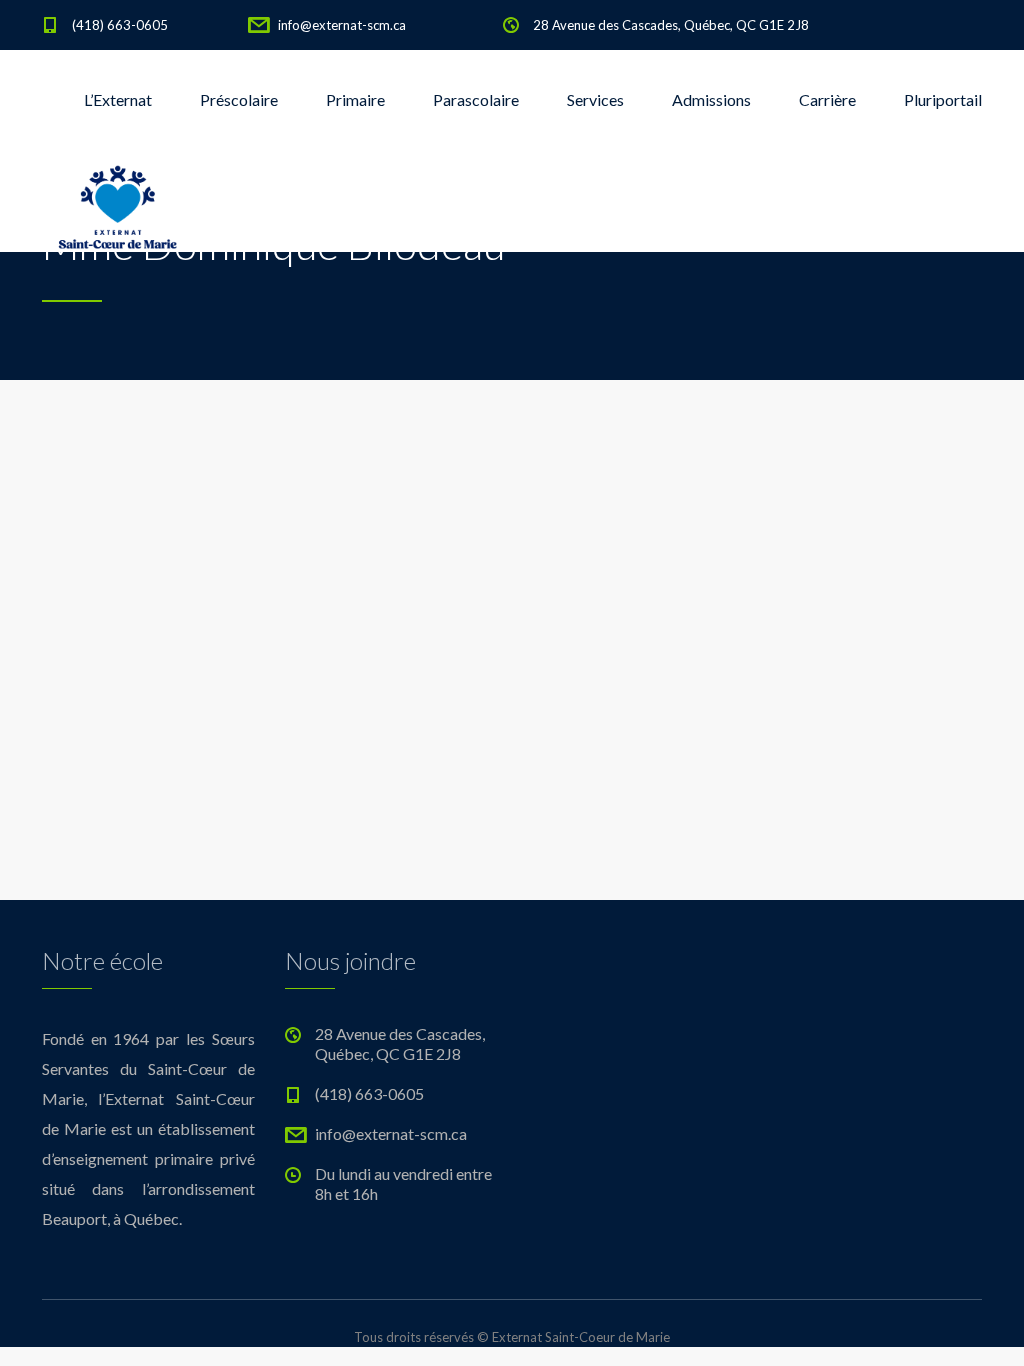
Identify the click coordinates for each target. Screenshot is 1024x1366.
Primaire (355, 99)
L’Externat (118, 99)
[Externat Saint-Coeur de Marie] (117, 200)
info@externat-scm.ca (342, 25)
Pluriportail (943, 99)
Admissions (711, 99)
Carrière (827, 99)
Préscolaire (239, 99)
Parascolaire (476, 99)
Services (595, 99)
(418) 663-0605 (120, 25)
